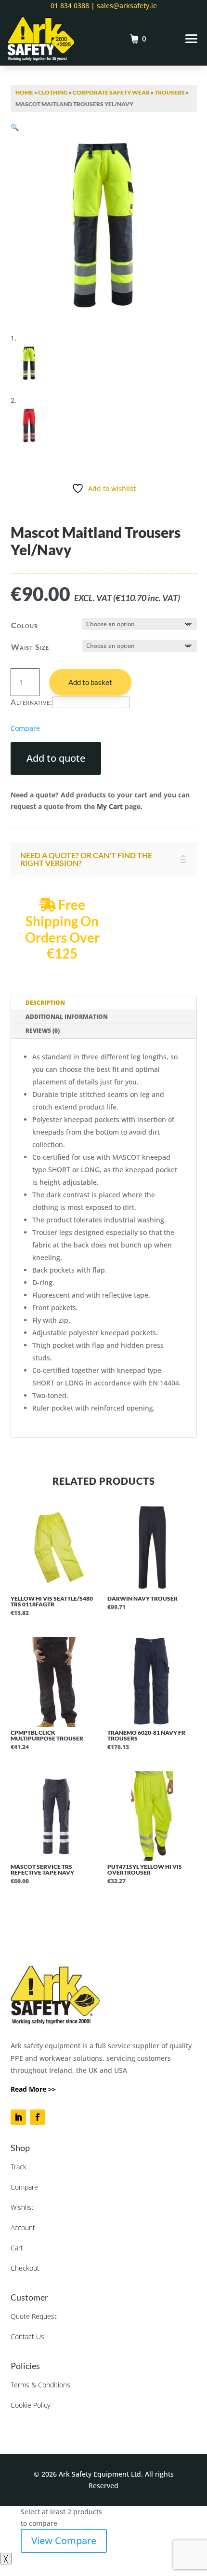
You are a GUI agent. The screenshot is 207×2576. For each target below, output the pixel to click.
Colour (25, 625)
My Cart (110, 806)
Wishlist (22, 2207)
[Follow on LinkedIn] (18, 2117)
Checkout (25, 2268)
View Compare (64, 2541)
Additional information (67, 1017)
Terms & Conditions (40, 2385)
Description (45, 1003)
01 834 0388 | (73, 6)
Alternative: (32, 702)
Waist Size (30, 647)
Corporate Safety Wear (111, 92)
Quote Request (34, 2316)
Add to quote (56, 758)
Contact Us (27, 2336)
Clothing (53, 92)
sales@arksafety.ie (126, 6)
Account (23, 2227)
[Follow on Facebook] (38, 2117)
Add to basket (90, 682)
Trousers (170, 92)
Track (19, 2167)
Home (24, 92)
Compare (24, 2187)
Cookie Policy (30, 2405)
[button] (15, 127)
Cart (17, 2248)
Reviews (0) (43, 1031)
